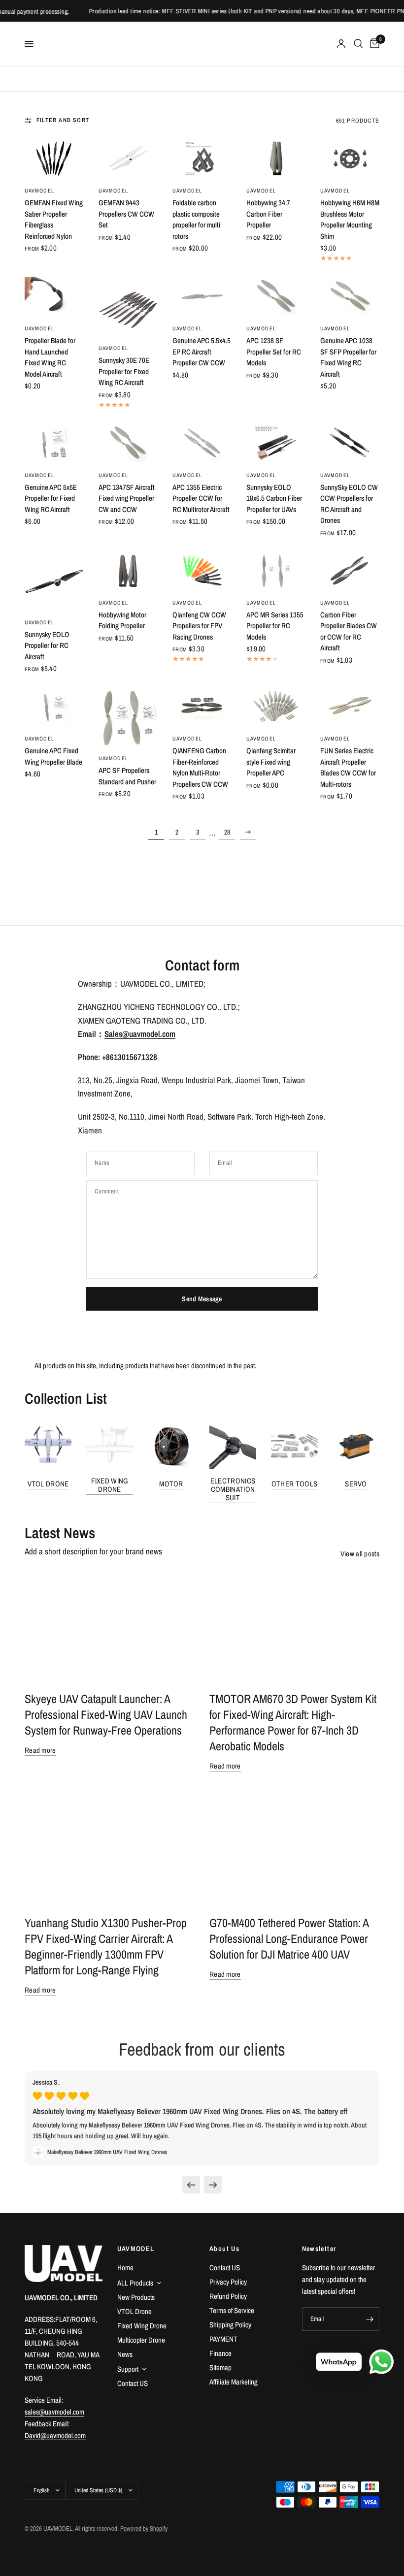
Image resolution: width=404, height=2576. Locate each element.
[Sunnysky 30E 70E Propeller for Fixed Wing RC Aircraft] (128, 306)
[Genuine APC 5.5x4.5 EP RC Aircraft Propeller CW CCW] (202, 296)
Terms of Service (232, 2310)
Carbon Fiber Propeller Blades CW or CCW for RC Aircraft (349, 631)
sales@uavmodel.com (54, 2412)
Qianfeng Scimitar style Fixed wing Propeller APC (271, 762)
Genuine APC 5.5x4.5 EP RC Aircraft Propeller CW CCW (202, 352)
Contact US (133, 2383)
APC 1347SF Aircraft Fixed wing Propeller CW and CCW (127, 498)
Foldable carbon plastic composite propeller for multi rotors (196, 219)
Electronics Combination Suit (233, 1489)
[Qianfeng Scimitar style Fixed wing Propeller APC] (276, 707)
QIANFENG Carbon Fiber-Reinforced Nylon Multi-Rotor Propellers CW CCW (200, 767)
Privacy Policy (228, 2282)
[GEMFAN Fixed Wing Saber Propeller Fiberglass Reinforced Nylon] (54, 159)
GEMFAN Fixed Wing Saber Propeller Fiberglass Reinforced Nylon (54, 219)
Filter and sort (63, 120)
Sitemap (220, 2367)
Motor (171, 1484)
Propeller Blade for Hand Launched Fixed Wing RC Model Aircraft (50, 357)
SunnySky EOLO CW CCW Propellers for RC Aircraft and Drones (349, 504)
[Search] (358, 44)
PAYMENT (223, 2339)
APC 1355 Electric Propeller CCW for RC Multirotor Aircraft (201, 498)
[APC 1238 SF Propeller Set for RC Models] (276, 296)
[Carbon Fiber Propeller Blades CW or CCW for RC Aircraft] (350, 571)
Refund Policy (228, 2296)
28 (227, 832)
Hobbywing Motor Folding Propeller (122, 620)
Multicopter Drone (141, 2340)
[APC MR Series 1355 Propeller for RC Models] (276, 571)
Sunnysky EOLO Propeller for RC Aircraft (47, 645)
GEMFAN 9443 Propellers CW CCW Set (126, 214)
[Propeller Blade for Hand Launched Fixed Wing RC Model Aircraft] (54, 296)
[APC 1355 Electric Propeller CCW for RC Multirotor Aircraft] (202, 443)
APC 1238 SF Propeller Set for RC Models (274, 352)
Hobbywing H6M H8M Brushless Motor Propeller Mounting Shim (350, 219)
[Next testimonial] (213, 2185)
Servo (356, 1484)
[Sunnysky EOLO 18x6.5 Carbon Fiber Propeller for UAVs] (276, 443)
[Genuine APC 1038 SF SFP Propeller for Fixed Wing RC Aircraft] (350, 296)
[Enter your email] (370, 2319)
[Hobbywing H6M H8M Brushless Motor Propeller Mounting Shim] (350, 159)
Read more (40, 1750)
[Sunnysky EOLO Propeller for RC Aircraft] (54, 580)
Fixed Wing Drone (110, 1485)
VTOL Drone (48, 1484)
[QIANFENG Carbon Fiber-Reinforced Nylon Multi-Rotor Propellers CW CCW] (202, 707)
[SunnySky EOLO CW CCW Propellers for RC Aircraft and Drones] (350, 443)
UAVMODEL (39, 191)
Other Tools (294, 1484)
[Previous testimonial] (191, 2185)
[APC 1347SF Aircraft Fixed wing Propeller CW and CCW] (128, 443)
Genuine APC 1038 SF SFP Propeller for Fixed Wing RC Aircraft (348, 357)
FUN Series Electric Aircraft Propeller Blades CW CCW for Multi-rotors (348, 767)
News (125, 2354)
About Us (224, 2249)
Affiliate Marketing (234, 2382)
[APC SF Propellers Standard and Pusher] (128, 716)
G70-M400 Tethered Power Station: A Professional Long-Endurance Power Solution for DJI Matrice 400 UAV (289, 1938)
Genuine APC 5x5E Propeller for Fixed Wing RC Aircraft (51, 498)
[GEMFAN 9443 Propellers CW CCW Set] (128, 159)
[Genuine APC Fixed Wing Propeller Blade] (54, 707)
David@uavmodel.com (55, 2435)
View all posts (360, 1554)
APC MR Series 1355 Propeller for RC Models (275, 626)
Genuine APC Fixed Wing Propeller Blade (53, 756)
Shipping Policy (230, 2325)
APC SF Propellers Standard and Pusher (127, 776)
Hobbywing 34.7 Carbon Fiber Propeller (268, 214)
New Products (136, 2297)
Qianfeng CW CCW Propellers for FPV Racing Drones (199, 626)
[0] (373, 44)
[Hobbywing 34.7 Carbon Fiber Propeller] (276, 159)
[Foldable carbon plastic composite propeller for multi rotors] (202, 159)
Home (125, 2268)
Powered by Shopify (144, 2528)
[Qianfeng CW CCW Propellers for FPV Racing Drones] (202, 571)
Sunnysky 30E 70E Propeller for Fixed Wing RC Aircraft (124, 371)
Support (128, 2369)
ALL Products (135, 2283)
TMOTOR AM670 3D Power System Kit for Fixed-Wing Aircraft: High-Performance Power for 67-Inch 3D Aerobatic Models (293, 1722)
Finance (220, 2353)
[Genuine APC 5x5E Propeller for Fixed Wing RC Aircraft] (54, 443)
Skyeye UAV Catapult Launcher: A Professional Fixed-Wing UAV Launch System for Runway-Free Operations (106, 1714)
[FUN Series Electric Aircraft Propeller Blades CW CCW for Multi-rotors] (350, 707)
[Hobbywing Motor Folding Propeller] (128, 571)
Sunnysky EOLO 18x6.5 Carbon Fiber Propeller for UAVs (274, 498)
